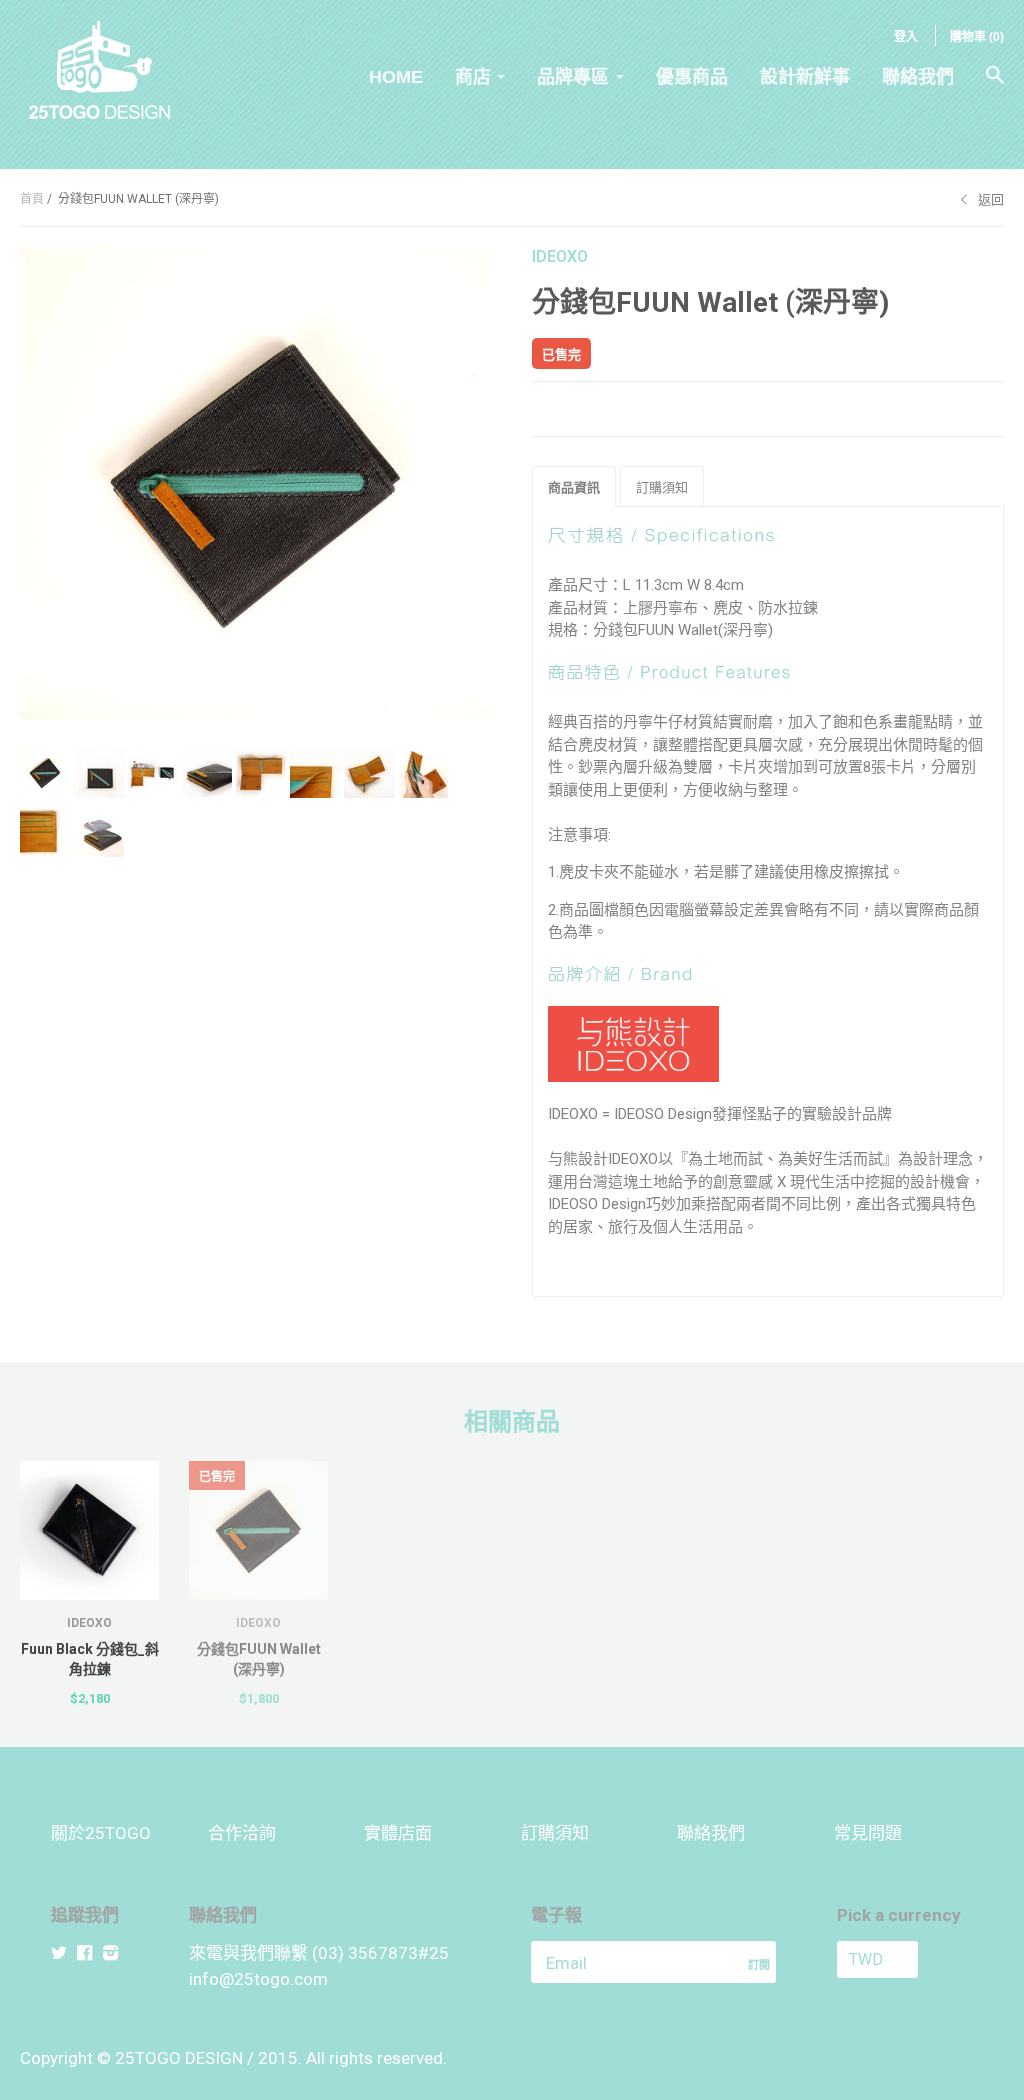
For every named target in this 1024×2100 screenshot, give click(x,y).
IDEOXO (560, 256)
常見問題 (868, 1833)
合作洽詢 (242, 1833)
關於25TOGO (101, 1833)
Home (396, 77)
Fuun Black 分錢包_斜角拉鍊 (90, 1659)
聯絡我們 (918, 77)
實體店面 (398, 1833)
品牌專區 (573, 77)
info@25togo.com (258, 1979)
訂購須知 (555, 1833)
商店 (473, 77)
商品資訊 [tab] (574, 487)
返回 (991, 199)
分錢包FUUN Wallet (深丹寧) (259, 1659)
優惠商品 (692, 77)
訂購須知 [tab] (662, 487)
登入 (906, 37)
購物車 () (977, 37)
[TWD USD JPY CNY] (905, 1959)
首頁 (32, 199)
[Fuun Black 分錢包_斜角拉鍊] (89, 1530)
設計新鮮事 (805, 77)
